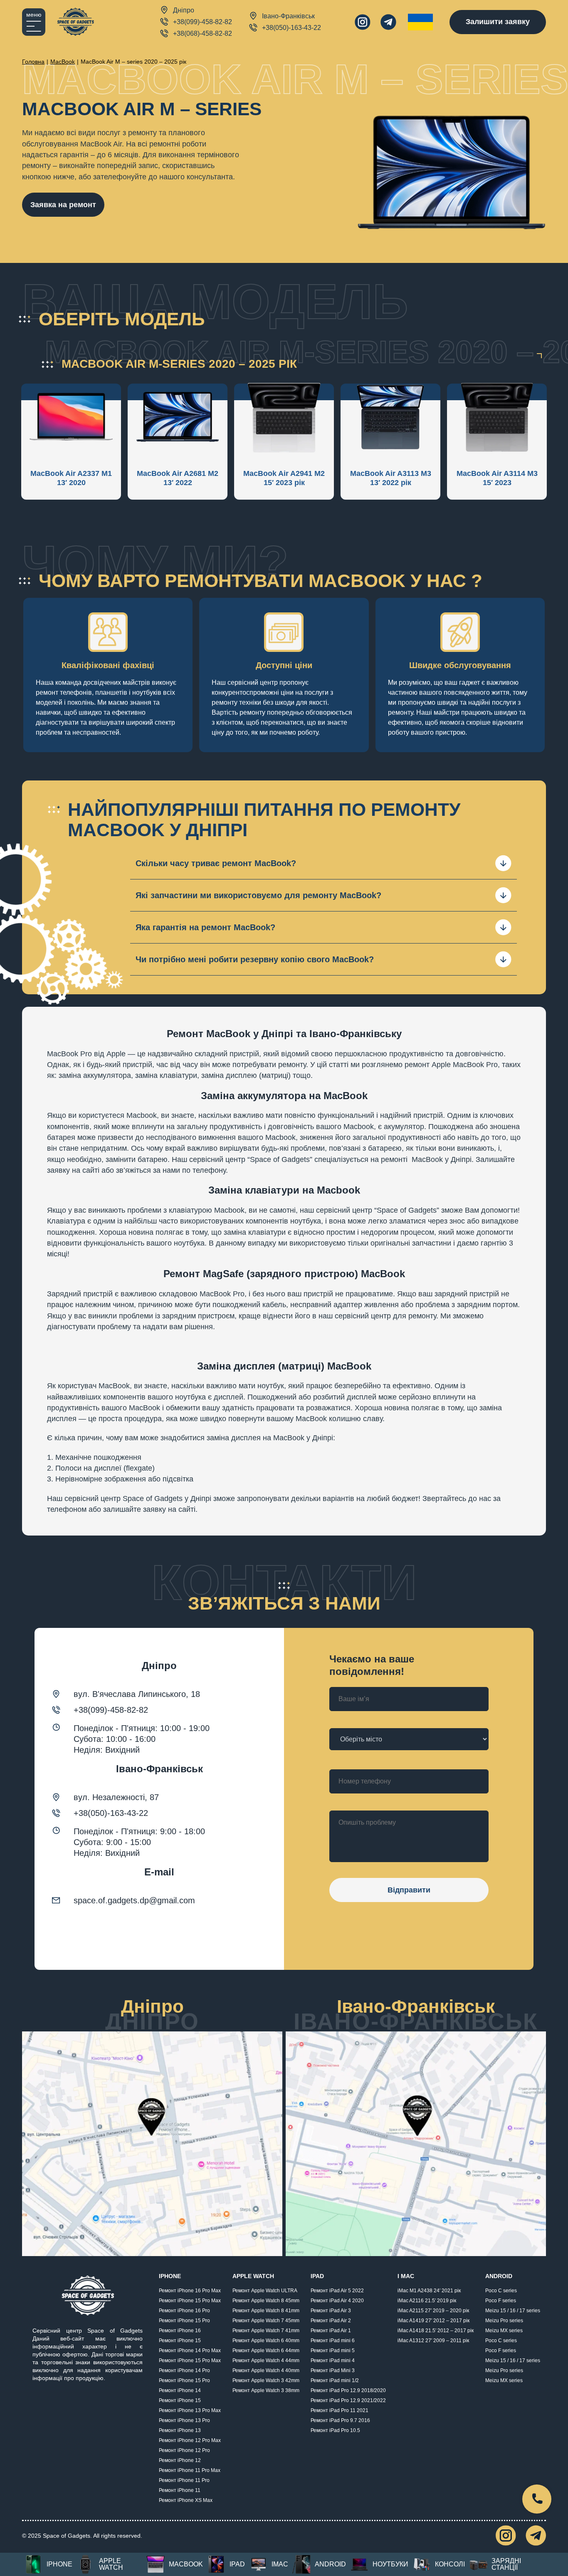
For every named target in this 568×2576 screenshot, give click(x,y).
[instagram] (363, 22)
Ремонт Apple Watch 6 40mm (266, 2341)
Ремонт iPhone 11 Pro (184, 2480)
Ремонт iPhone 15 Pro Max (190, 2301)
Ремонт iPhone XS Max (186, 2500)
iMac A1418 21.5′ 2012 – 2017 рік (436, 2331)
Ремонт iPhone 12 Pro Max (190, 2440)
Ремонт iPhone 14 (180, 2390)
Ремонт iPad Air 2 (331, 2321)
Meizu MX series (504, 2331)
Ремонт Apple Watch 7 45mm (266, 2321)
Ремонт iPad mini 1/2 (335, 2380)
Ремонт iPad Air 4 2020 (337, 2301)
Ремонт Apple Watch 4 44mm (266, 2361)
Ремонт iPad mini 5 (333, 2351)
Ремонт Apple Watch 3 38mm (266, 2390)
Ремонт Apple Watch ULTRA (265, 2291)
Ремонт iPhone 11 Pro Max (190, 2470)
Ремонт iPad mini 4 (333, 2361)
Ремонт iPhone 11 (180, 2490)
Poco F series (501, 2301)
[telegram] (388, 22)
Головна (33, 62)
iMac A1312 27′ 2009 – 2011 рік (433, 2341)
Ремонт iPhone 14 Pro (184, 2370)
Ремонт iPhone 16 (180, 2331)
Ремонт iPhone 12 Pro (184, 2450)
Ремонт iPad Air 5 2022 (337, 2291)
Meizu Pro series (504, 2321)
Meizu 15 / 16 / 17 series (513, 2311)
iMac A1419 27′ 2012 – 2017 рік (433, 2321)
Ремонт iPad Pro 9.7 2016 (340, 2420)
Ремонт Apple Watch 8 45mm (266, 2301)
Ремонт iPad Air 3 (331, 2311)
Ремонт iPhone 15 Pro (184, 2321)
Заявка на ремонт (63, 205)
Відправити (409, 1890)
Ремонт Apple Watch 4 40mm (266, 2370)
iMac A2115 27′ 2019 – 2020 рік (433, 2311)
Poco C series (501, 2291)
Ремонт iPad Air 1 (331, 2331)
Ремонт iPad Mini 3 (333, 2370)
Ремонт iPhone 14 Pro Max (190, 2351)
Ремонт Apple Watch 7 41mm (266, 2331)
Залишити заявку (498, 22)
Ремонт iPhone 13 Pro (184, 2420)
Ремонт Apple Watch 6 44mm (266, 2351)
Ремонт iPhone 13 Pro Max (190, 2410)
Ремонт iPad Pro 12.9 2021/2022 (348, 2400)
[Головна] (75, 22)
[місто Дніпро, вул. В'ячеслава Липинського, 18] (152, 2144)
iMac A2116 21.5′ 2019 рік (427, 2301)
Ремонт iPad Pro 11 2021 (340, 2410)
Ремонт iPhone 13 (180, 2430)
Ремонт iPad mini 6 (333, 2341)
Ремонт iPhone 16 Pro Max (190, 2291)
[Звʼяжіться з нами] (537, 2499)
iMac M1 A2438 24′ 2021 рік (429, 2291)
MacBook (63, 62)
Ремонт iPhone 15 (180, 2341)
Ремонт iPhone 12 (180, 2460)
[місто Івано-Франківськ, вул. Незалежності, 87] (416, 2144)
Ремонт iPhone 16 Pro (184, 2311)
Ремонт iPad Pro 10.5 (335, 2430)
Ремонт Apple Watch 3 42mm (266, 2380)
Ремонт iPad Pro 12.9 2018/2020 (348, 2390)
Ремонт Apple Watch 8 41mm (266, 2311)
